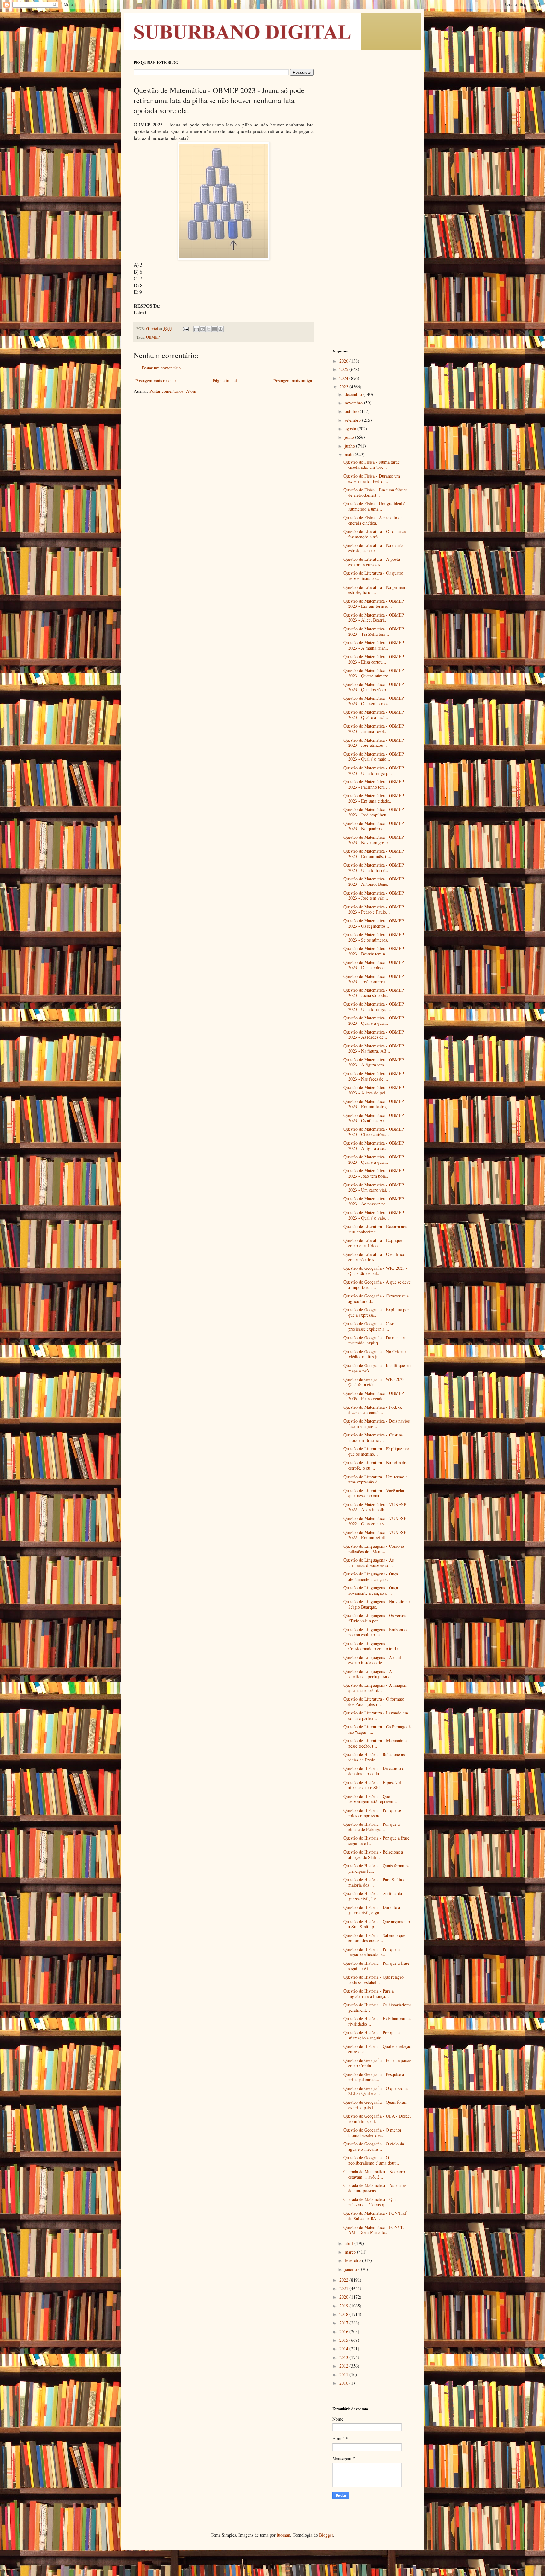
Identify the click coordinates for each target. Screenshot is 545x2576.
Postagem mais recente (155, 381)
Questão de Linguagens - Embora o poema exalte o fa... (375, 1632)
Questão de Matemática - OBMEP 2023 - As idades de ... (374, 1035)
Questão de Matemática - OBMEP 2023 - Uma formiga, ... (374, 1007)
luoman (284, 2535)
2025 (344, 369)
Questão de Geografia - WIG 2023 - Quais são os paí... (375, 1271)
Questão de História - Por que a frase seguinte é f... (376, 1841)
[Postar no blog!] (202, 329)
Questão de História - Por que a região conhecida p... (372, 1952)
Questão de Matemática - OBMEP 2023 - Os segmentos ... (374, 923)
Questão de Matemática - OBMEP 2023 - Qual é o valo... (374, 1215)
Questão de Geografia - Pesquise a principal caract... (374, 2077)
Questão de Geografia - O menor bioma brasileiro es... (372, 2132)
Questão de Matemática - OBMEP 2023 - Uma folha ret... (374, 867)
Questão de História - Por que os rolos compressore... (372, 1813)
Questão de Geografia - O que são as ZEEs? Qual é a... (376, 2091)
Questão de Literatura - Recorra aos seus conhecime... (375, 1229)
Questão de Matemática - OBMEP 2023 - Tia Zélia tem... (374, 631)
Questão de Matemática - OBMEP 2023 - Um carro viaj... (374, 1187)
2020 (344, 2297)
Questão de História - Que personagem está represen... (370, 1799)
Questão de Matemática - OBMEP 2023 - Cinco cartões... (374, 1132)
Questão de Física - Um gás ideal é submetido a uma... (374, 506)
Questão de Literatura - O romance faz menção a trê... (375, 534)
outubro (352, 411)
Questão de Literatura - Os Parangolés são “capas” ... (377, 1729)
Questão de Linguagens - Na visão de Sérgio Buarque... (377, 1604)
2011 (344, 2374)
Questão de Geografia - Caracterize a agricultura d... (376, 1298)
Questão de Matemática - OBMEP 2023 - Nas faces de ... (374, 1076)
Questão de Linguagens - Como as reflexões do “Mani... (374, 1549)
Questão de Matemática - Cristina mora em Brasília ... (373, 1437)
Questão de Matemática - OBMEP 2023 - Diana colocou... (374, 965)
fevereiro (353, 2260)
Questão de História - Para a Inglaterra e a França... (369, 1993)
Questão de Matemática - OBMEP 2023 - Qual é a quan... (374, 1020)
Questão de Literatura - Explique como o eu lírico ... (373, 1243)
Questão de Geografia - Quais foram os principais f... (375, 2105)
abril (349, 2243)
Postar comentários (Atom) (174, 391)
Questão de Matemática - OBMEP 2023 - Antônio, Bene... (374, 881)
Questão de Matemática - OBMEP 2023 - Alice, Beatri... (374, 618)
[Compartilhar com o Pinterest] (220, 329)
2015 (344, 2340)
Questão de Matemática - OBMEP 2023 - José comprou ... (374, 979)
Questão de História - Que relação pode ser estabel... (374, 1980)
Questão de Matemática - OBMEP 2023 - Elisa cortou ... (374, 659)
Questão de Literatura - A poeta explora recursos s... (372, 562)
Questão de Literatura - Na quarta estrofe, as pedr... (373, 548)
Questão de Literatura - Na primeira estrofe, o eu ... (375, 1465)
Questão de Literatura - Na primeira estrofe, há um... (375, 590)
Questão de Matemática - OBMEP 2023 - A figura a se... (374, 1146)
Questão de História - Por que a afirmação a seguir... (372, 2035)
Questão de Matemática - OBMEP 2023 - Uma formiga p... (374, 770)
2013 (344, 2357)
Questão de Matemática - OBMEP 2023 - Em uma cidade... (374, 798)
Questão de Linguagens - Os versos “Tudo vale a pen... (375, 1618)
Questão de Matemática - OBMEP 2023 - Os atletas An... (374, 1118)
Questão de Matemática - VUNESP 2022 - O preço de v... (375, 1521)
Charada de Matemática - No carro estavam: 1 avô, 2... (374, 2174)
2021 (344, 2288)
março (351, 2252)
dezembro (354, 394)
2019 (344, 2306)
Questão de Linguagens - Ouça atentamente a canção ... (371, 1576)
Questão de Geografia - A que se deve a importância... (377, 1285)
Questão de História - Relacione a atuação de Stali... (373, 1854)
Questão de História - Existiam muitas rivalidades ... (377, 2021)
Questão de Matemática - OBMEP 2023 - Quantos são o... (374, 687)
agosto (351, 429)
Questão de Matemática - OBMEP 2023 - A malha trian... (374, 645)
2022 (344, 2280)
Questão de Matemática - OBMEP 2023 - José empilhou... (374, 812)
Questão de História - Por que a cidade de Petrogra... (372, 1827)
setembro (353, 420)
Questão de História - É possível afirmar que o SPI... (372, 1785)
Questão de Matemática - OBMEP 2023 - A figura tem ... (374, 1062)
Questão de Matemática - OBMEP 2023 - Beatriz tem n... (374, 951)
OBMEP (153, 337)
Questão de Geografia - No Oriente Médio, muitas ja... (375, 1354)
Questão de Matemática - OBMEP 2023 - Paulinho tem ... (374, 784)
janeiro (352, 2269)
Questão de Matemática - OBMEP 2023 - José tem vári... (374, 896)
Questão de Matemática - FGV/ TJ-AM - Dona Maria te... (375, 2230)
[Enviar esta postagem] (185, 329)
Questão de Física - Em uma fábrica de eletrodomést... (375, 492)
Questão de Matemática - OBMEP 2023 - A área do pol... (374, 1090)
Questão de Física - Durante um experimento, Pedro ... (372, 479)
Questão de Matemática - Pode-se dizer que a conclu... (373, 1410)
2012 (344, 2366)
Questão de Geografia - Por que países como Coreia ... (377, 2063)
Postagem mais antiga (293, 381)
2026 (344, 361)
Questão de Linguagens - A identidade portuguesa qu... (370, 1674)
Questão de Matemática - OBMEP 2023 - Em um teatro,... (374, 1104)
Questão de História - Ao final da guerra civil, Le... (373, 1896)
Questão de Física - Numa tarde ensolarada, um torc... (372, 465)
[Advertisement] (372, 154)
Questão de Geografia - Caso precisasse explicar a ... (369, 1326)
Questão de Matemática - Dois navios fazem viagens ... (377, 1424)
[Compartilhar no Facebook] (214, 329)
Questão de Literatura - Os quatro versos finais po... (373, 576)
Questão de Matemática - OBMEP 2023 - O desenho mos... (374, 701)
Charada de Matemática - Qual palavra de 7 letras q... (371, 2202)
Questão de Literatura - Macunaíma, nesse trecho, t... (376, 1743)
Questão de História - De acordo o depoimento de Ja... (374, 1771)
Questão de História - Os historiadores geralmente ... (377, 2007)
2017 (344, 2323)
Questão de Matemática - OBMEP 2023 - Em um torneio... (374, 604)
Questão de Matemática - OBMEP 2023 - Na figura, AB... (374, 1048)
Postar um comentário (161, 368)
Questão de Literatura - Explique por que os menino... (376, 1451)
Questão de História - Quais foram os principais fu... (376, 1868)
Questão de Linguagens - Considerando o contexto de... (372, 1646)
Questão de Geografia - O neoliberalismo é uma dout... (371, 2160)
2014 (344, 2349)
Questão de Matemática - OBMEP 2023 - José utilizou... (374, 743)
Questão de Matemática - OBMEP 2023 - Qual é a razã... (374, 715)
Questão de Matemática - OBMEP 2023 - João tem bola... (374, 1173)
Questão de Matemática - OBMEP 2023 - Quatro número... (374, 673)
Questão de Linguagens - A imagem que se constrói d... (375, 1688)
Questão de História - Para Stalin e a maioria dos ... (376, 1882)
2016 (344, 2332)
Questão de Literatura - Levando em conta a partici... (376, 1715)
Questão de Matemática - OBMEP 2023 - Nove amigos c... (374, 840)
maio (350, 454)
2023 (344, 387)
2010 (344, 2383)
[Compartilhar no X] (208, 329)
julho (350, 437)
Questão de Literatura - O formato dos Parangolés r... (374, 1702)
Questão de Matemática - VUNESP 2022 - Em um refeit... (375, 1535)
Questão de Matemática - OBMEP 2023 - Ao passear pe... (374, 1201)
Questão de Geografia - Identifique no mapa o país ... (377, 1368)
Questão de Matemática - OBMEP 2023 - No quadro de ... (374, 826)
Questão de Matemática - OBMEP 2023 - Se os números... (374, 937)
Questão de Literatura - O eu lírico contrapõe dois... (374, 1257)
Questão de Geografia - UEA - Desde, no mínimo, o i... (377, 2119)
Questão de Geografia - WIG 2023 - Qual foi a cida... (375, 1382)
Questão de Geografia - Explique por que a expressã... (376, 1312)
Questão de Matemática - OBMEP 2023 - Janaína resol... (374, 728)
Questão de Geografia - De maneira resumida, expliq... (375, 1340)
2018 (344, 2314)
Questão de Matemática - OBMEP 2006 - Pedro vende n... (374, 1396)
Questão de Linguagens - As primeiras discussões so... (369, 1563)
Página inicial (225, 381)
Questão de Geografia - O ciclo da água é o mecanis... (374, 2146)
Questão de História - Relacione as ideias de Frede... (374, 1757)
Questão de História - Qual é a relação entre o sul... (377, 2049)
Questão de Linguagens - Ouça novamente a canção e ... (371, 1590)
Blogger (326, 2535)
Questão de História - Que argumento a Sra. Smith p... (377, 1924)
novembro (354, 403)
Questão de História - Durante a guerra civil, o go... (372, 1910)
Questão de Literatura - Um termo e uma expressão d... (375, 1479)
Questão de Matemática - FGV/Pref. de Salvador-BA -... (376, 2216)
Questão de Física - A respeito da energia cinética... (373, 520)
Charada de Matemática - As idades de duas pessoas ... (375, 2188)
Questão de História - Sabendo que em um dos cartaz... (374, 1938)
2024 (344, 378)
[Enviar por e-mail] (196, 329)
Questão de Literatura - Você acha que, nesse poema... (374, 1493)
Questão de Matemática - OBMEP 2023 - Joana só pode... (374, 993)
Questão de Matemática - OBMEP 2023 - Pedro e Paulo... (374, 909)
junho (350, 446)
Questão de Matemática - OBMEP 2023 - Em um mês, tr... (374, 854)
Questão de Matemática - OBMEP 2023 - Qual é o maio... (374, 757)
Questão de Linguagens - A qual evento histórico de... (372, 1660)
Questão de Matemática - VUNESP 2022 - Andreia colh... (375, 1507)
